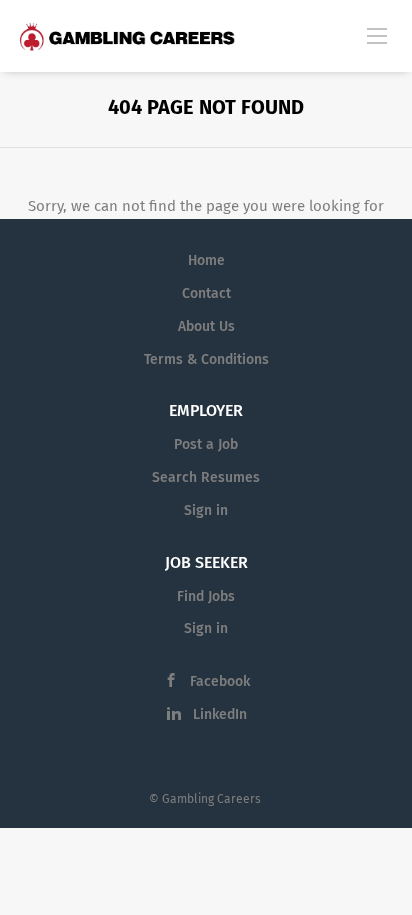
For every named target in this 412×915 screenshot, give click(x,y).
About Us (206, 326)
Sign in (206, 510)
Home (206, 260)
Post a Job (206, 444)
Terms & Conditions (206, 359)
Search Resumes (206, 477)
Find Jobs (206, 596)
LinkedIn (220, 714)
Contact (206, 293)
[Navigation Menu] (377, 35)
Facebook (220, 681)
